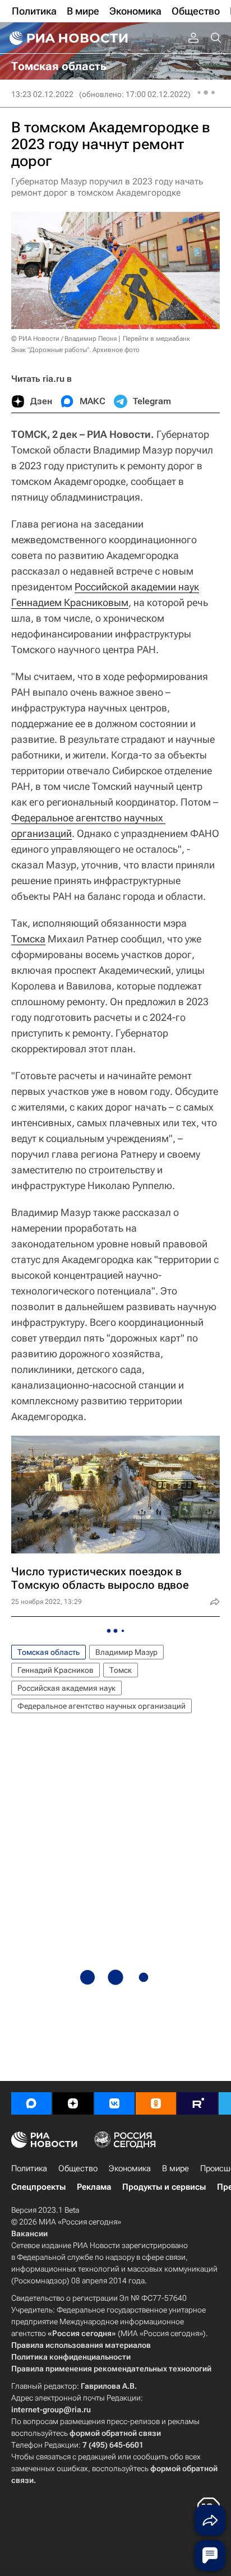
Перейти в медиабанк (156, 339)
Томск (121, 1670)
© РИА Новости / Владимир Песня (64, 339)
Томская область (48, 1652)
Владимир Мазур (126, 1652)
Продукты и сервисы (164, 2187)
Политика (29, 2168)
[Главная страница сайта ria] (67, 38)
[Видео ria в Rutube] (197, 2103)
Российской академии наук (137, 587)
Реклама (94, 2187)
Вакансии (29, 2233)
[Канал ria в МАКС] (31, 2103)
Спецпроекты (38, 2187)
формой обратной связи (115, 2433)
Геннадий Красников (56, 1670)
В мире (175, 2168)
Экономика (130, 2168)
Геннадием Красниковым (70, 602)
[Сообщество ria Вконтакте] (114, 2103)
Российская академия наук (66, 1688)
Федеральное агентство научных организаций (101, 1706)
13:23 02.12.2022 (42, 94)
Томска (28, 939)
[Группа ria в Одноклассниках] (156, 2103)
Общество (78, 2168)
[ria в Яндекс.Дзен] (73, 2103)
